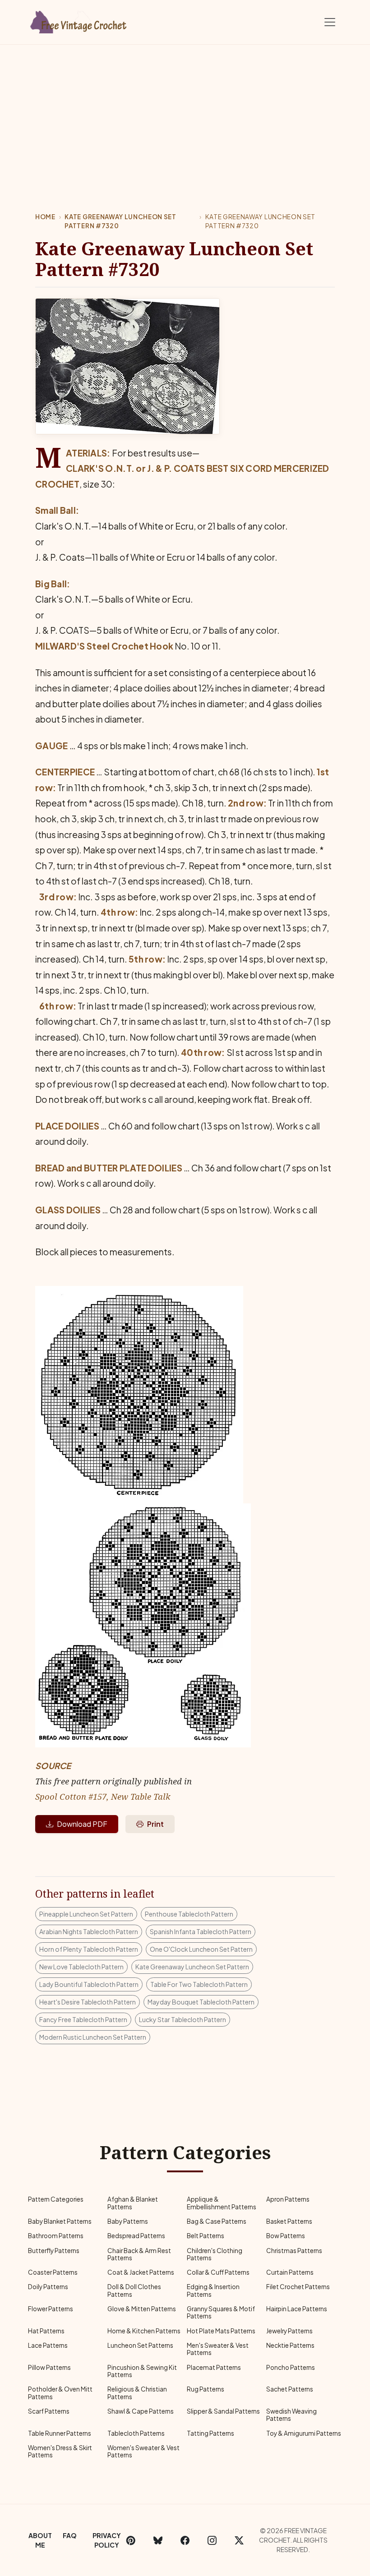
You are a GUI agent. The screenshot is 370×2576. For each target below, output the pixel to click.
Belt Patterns (206, 2236)
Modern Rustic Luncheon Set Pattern (93, 2037)
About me (40, 2540)
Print (155, 1824)
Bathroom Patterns (56, 2236)
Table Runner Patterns (60, 2433)
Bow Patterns (286, 2236)
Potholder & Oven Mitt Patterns (60, 2393)
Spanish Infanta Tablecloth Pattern (201, 1931)
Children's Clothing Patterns (215, 2254)
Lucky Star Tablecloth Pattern (183, 2019)
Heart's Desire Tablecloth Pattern (88, 2002)
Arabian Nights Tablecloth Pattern (89, 1931)
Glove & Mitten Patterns (142, 2309)
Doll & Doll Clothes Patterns (134, 2290)
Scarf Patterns (49, 2411)
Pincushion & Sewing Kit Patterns (142, 2371)
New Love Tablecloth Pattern (81, 1967)
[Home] (79, 20)
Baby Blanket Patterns (60, 2221)
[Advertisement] (185, 112)
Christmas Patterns (294, 2251)
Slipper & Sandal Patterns (223, 2411)
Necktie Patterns (290, 2345)
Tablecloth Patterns (136, 2433)
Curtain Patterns (290, 2272)
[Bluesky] (158, 2540)
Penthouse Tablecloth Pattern (189, 1914)
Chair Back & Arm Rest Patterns (139, 2254)
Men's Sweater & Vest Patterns (218, 2349)
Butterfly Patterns (54, 2251)
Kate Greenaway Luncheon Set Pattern (192, 1967)
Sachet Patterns (290, 2389)
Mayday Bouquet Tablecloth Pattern (201, 2002)
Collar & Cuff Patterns (218, 2272)
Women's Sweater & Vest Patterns (143, 2451)
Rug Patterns (206, 2389)
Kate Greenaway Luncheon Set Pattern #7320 (120, 221)
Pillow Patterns (49, 2367)
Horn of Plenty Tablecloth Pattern (89, 1949)
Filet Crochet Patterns (298, 2287)
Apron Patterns (288, 2199)
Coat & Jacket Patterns (141, 2272)
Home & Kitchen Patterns (144, 2331)
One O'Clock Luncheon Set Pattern (201, 1949)
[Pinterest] (131, 2540)
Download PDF (82, 1824)
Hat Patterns (46, 2331)
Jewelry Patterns (289, 2331)
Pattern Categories (56, 2199)
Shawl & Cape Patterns (141, 2411)
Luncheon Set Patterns (140, 2345)
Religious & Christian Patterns (137, 2393)
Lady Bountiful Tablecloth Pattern (89, 1984)
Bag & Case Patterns (217, 2221)
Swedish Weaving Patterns (291, 2415)
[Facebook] (185, 2540)
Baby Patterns (128, 2221)
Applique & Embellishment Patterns (222, 2203)
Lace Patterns (48, 2345)
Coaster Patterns (53, 2272)
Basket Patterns (289, 2221)
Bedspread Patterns (136, 2236)
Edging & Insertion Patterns (213, 2290)
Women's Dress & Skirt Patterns (60, 2451)
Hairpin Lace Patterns (297, 2309)
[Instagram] (212, 2540)
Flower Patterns (51, 2309)
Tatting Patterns (210, 2433)
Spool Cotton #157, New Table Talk (103, 1796)
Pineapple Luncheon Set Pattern (86, 1914)
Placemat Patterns (214, 2367)
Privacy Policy (107, 2540)
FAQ (70, 2535)
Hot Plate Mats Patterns (221, 2331)
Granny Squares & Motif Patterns (221, 2312)
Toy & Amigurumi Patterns (304, 2433)
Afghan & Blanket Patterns (133, 2203)
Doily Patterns (48, 2287)
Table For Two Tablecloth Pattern (199, 1984)
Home (45, 217)
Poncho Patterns (291, 2367)
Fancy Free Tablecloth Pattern (83, 2019)
